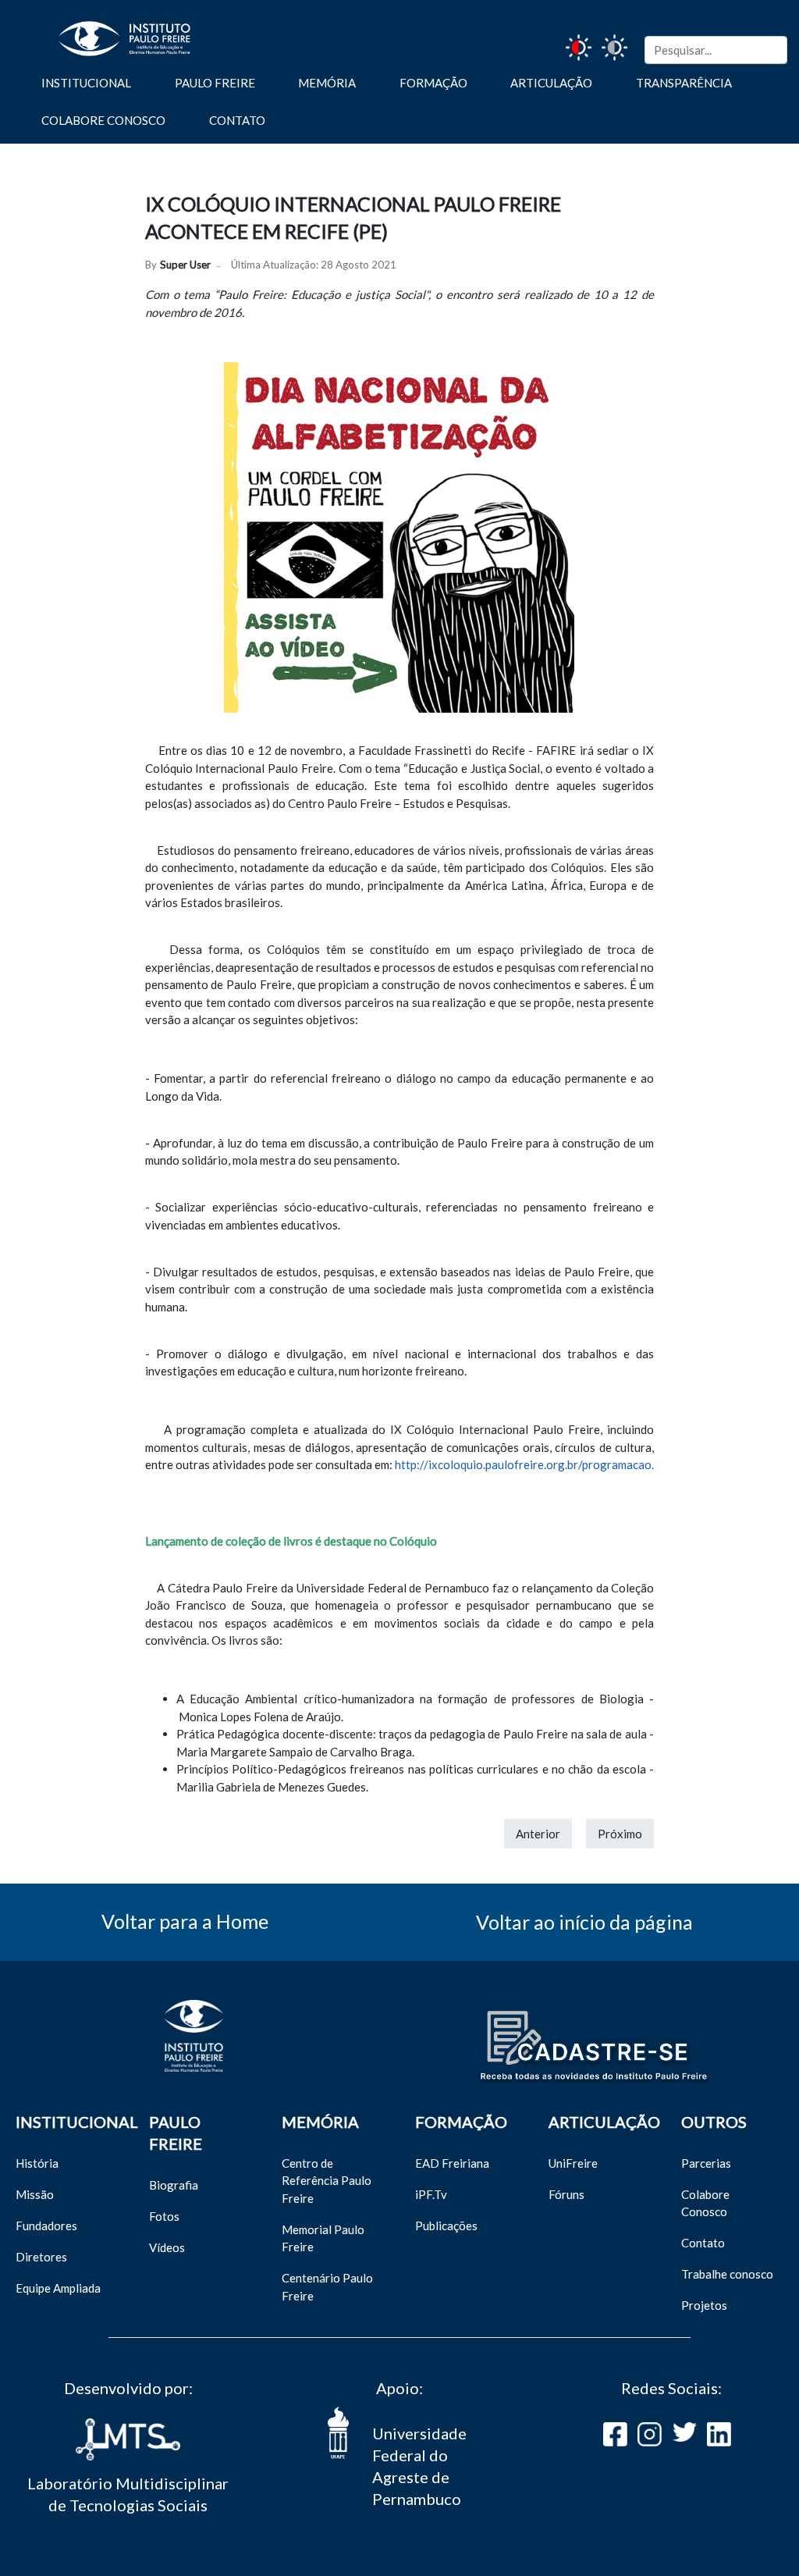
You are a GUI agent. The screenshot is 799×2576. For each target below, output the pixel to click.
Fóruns (566, 2194)
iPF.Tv (431, 2194)
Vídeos (167, 2247)
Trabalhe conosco (727, 2274)
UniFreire (573, 2163)
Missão (35, 2194)
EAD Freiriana (452, 2163)
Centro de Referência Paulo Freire (327, 2181)
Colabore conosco (103, 120)
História (37, 2163)
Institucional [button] (86, 83)
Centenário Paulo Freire (327, 2287)
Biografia (174, 2185)
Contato (237, 120)
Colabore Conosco (705, 2203)
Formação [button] (433, 83)
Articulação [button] (551, 83)
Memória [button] (327, 83)
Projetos (704, 2305)
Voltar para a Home (185, 1921)
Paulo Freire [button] (215, 83)
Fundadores (46, 2226)
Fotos (164, 2216)
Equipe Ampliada (58, 2288)
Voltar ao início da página (584, 1922)
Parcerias (706, 2163)
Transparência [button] (684, 83)
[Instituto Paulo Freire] (101, 32)
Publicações (446, 2226)
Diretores (41, 2257)
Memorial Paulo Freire (323, 2238)
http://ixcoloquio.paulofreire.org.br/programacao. (524, 1464)
